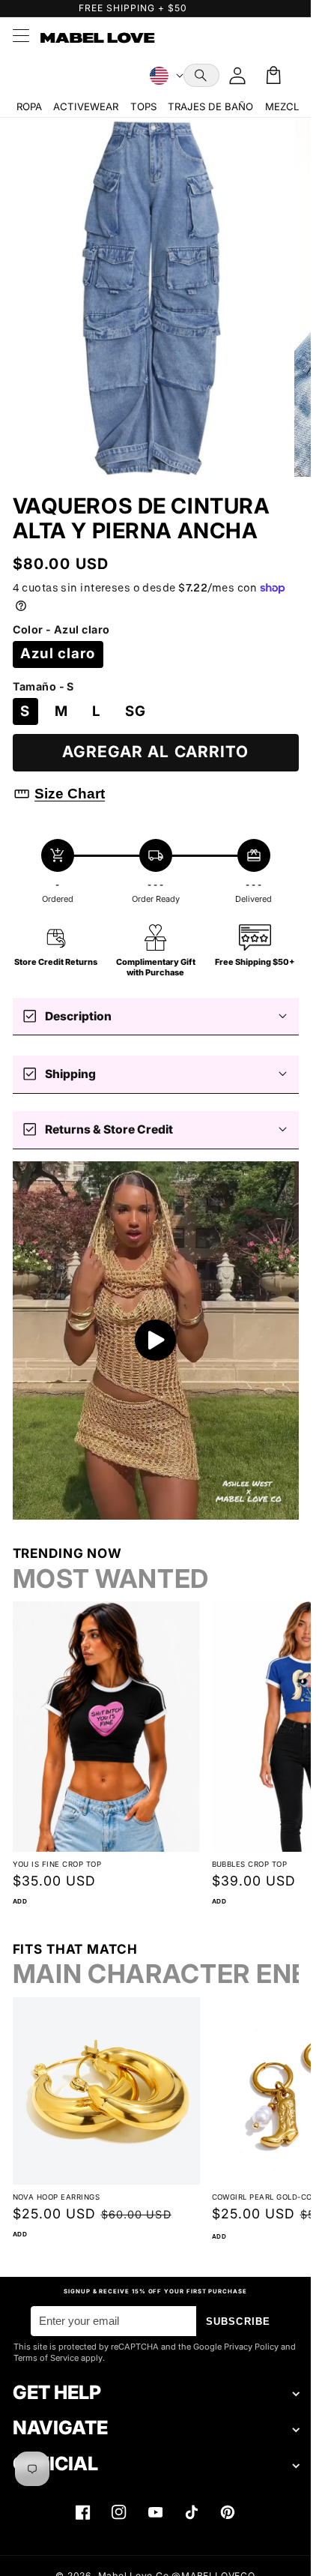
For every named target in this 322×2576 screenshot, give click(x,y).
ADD (20, 1901)
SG (136, 711)
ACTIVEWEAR (86, 106)
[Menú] (20, 37)
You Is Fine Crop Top (57, 1864)
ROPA (29, 106)
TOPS (143, 106)
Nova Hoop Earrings (57, 2197)
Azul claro (58, 653)
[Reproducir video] (156, 1340)
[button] (201, 75)
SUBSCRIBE (238, 2321)
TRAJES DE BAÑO (210, 106)
